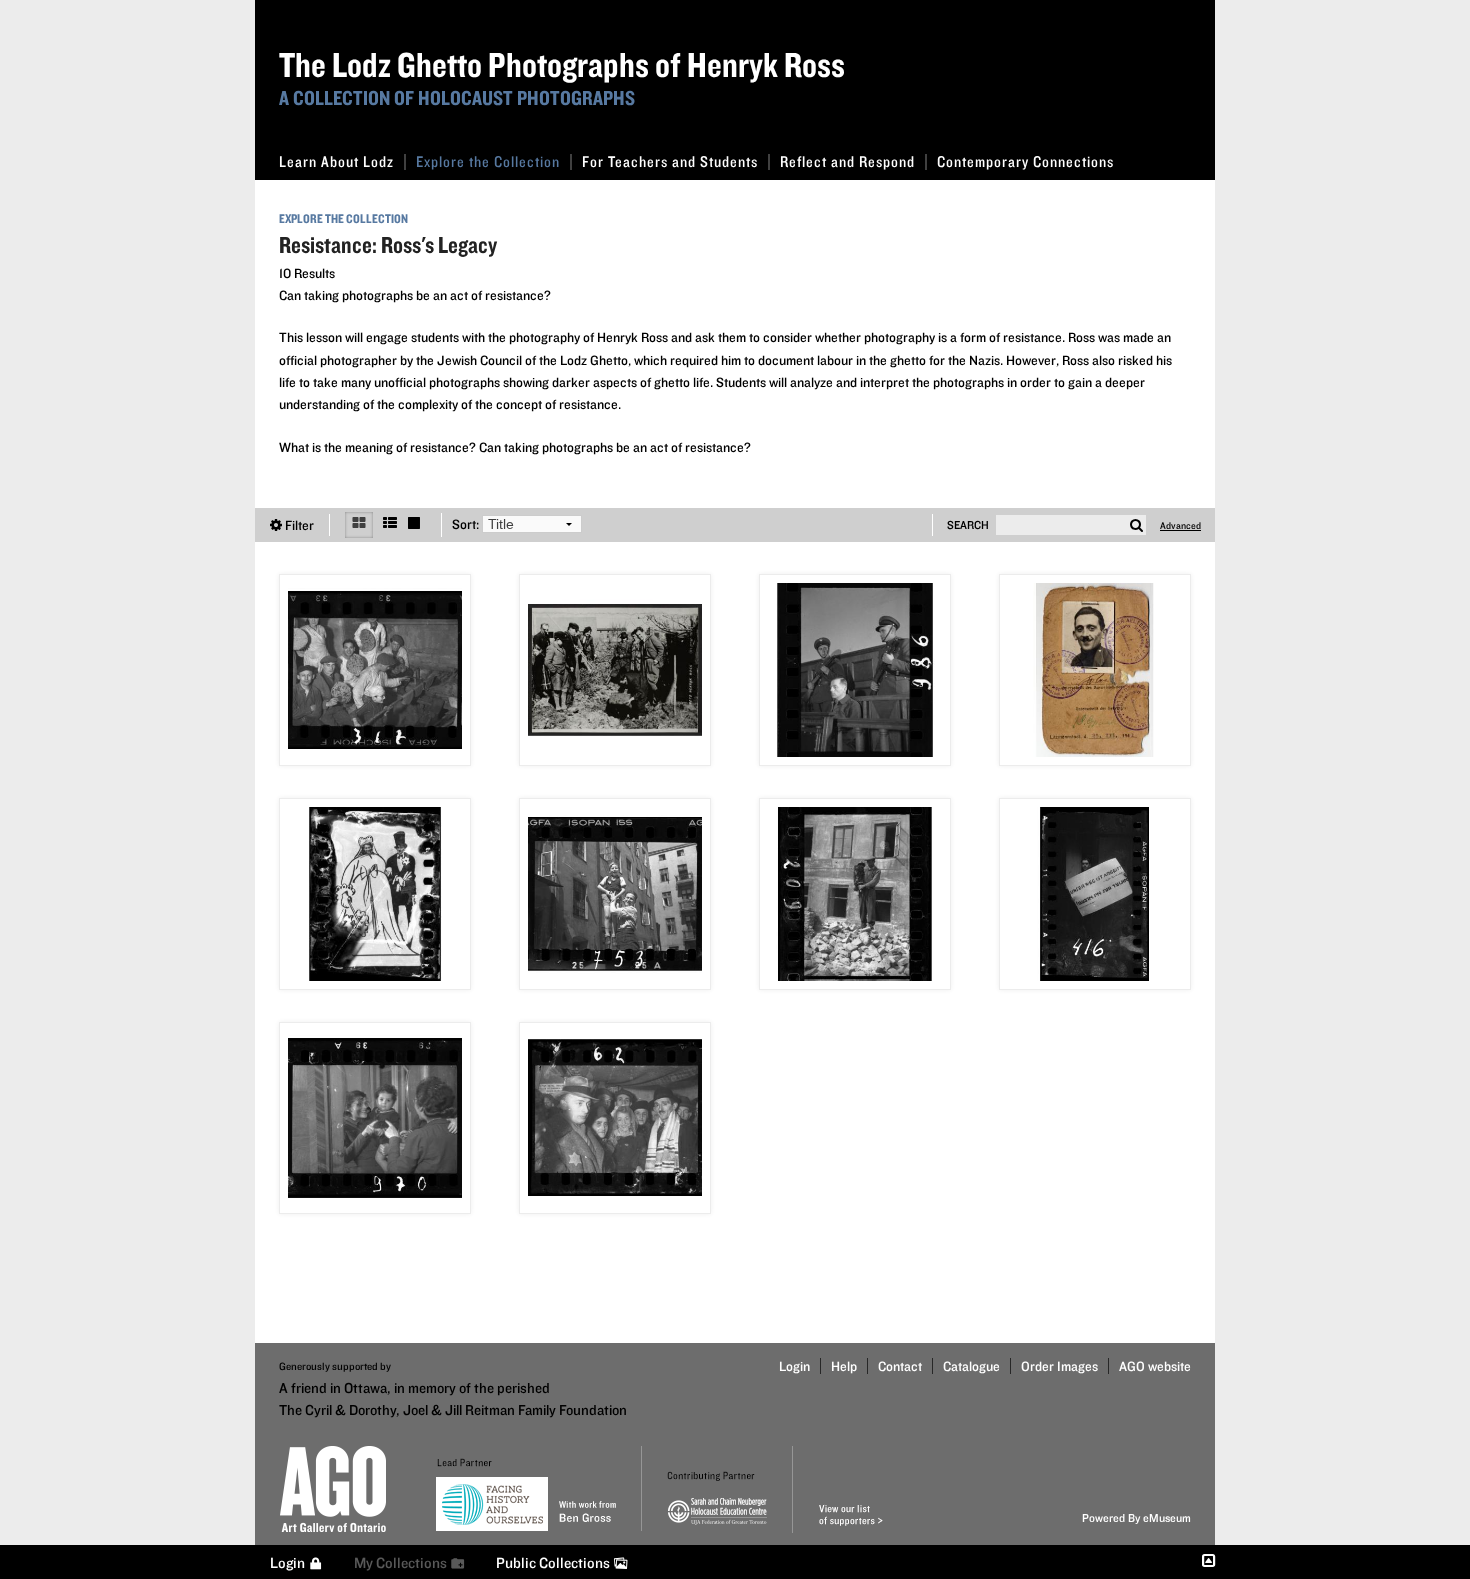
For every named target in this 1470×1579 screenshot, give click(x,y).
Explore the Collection (488, 161)
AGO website (1155, 1366)
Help (844, 1366)
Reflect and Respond (847, 161)
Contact (900, 1366)
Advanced (1180, 525)
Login (794, 1366)
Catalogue (971, 1366)
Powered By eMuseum (1136, 1517)
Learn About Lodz (336, 161)
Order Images (1059, 1366)
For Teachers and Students (670, 161)
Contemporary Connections (1025, 161)
